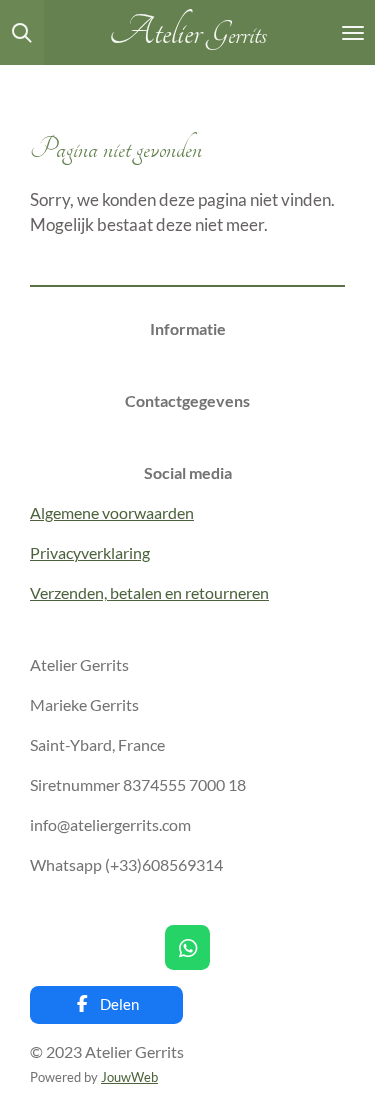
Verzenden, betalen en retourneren (149, 592)
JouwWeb (129, 1077)
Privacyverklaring (90, 552)
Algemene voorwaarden (112, 512)
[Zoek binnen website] (22, 32)
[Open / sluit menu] (353, 32)
